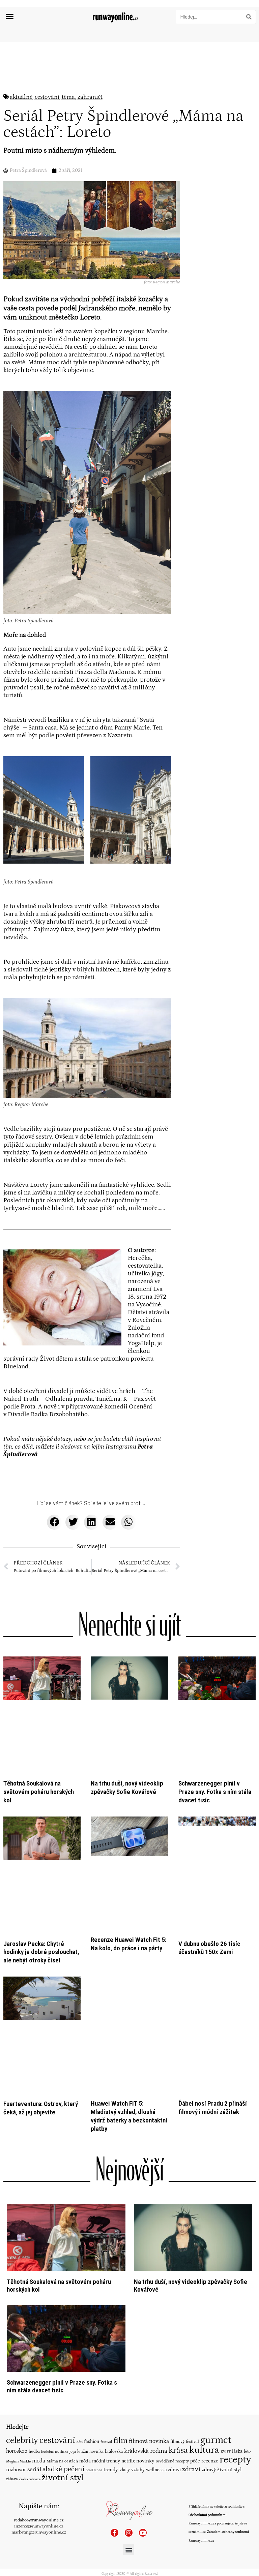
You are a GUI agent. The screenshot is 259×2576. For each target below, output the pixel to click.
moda (39, 2331)
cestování (47, 97)
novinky (145, 2331)
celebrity (22, 2310)
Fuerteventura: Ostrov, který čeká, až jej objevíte (41, 1977)
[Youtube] (143, 2402)
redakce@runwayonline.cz (39, 2390)
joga (73, 2321)
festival (106, 2311)
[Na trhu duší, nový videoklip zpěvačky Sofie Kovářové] (193, 2107)
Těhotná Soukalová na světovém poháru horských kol (39, 1748)
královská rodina (146, 2321)
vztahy (138, 2339)
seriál (34, 2339)
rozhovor (16, 2339)
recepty (235, 2329)
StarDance (94, 2340)
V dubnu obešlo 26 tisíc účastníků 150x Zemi (209, 1861)
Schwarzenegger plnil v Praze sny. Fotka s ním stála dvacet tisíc (215, 1748)
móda (85, 2331)
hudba (34, 2321)
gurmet (216, 2310)
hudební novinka (55, 2321)
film (120, 2310)
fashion (92, 2311)
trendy (111, 2339)
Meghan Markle (18, 2331)
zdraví (191, 2339)
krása (178, 2320)
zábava (12, 2349)
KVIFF (226, 2321)
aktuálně (21, 97)
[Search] (249, 17)
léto (247, 2321)
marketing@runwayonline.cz (39, 2402)
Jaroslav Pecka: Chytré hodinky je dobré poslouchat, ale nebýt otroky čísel (41, 1865)
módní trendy (106, 2331)
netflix (128, 2331)
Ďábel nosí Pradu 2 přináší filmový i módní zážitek (213, 1977)
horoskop (17, 2321)
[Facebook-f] (114, 2402)
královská (114, 2321)
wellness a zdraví (163, 2339)
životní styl (63, 2347)
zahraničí (90, 97)
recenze (210, 2331)
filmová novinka (149, 2311)
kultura (204, 2320)
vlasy (125, 2339)
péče (195, 2331)
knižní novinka (90, 2321)
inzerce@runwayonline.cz (39, 2396)
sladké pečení (63, 2339)
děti (80, 2311)
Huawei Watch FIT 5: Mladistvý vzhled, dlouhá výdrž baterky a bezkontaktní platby (129, 1986)
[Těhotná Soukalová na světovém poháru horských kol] (66, 2107)
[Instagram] (129, 2402)
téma (68, 97)
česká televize (30, 2349)
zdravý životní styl (222, 2339)
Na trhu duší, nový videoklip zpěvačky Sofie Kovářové (127, 1744)
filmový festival (185, 2311)
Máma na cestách (62, 2331)
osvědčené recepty (172, 2331)
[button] (10, 17)
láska (237, 2321)
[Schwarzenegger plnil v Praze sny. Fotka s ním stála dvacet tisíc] (66, 2208)
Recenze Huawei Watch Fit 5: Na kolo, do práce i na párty (128, 1861)
